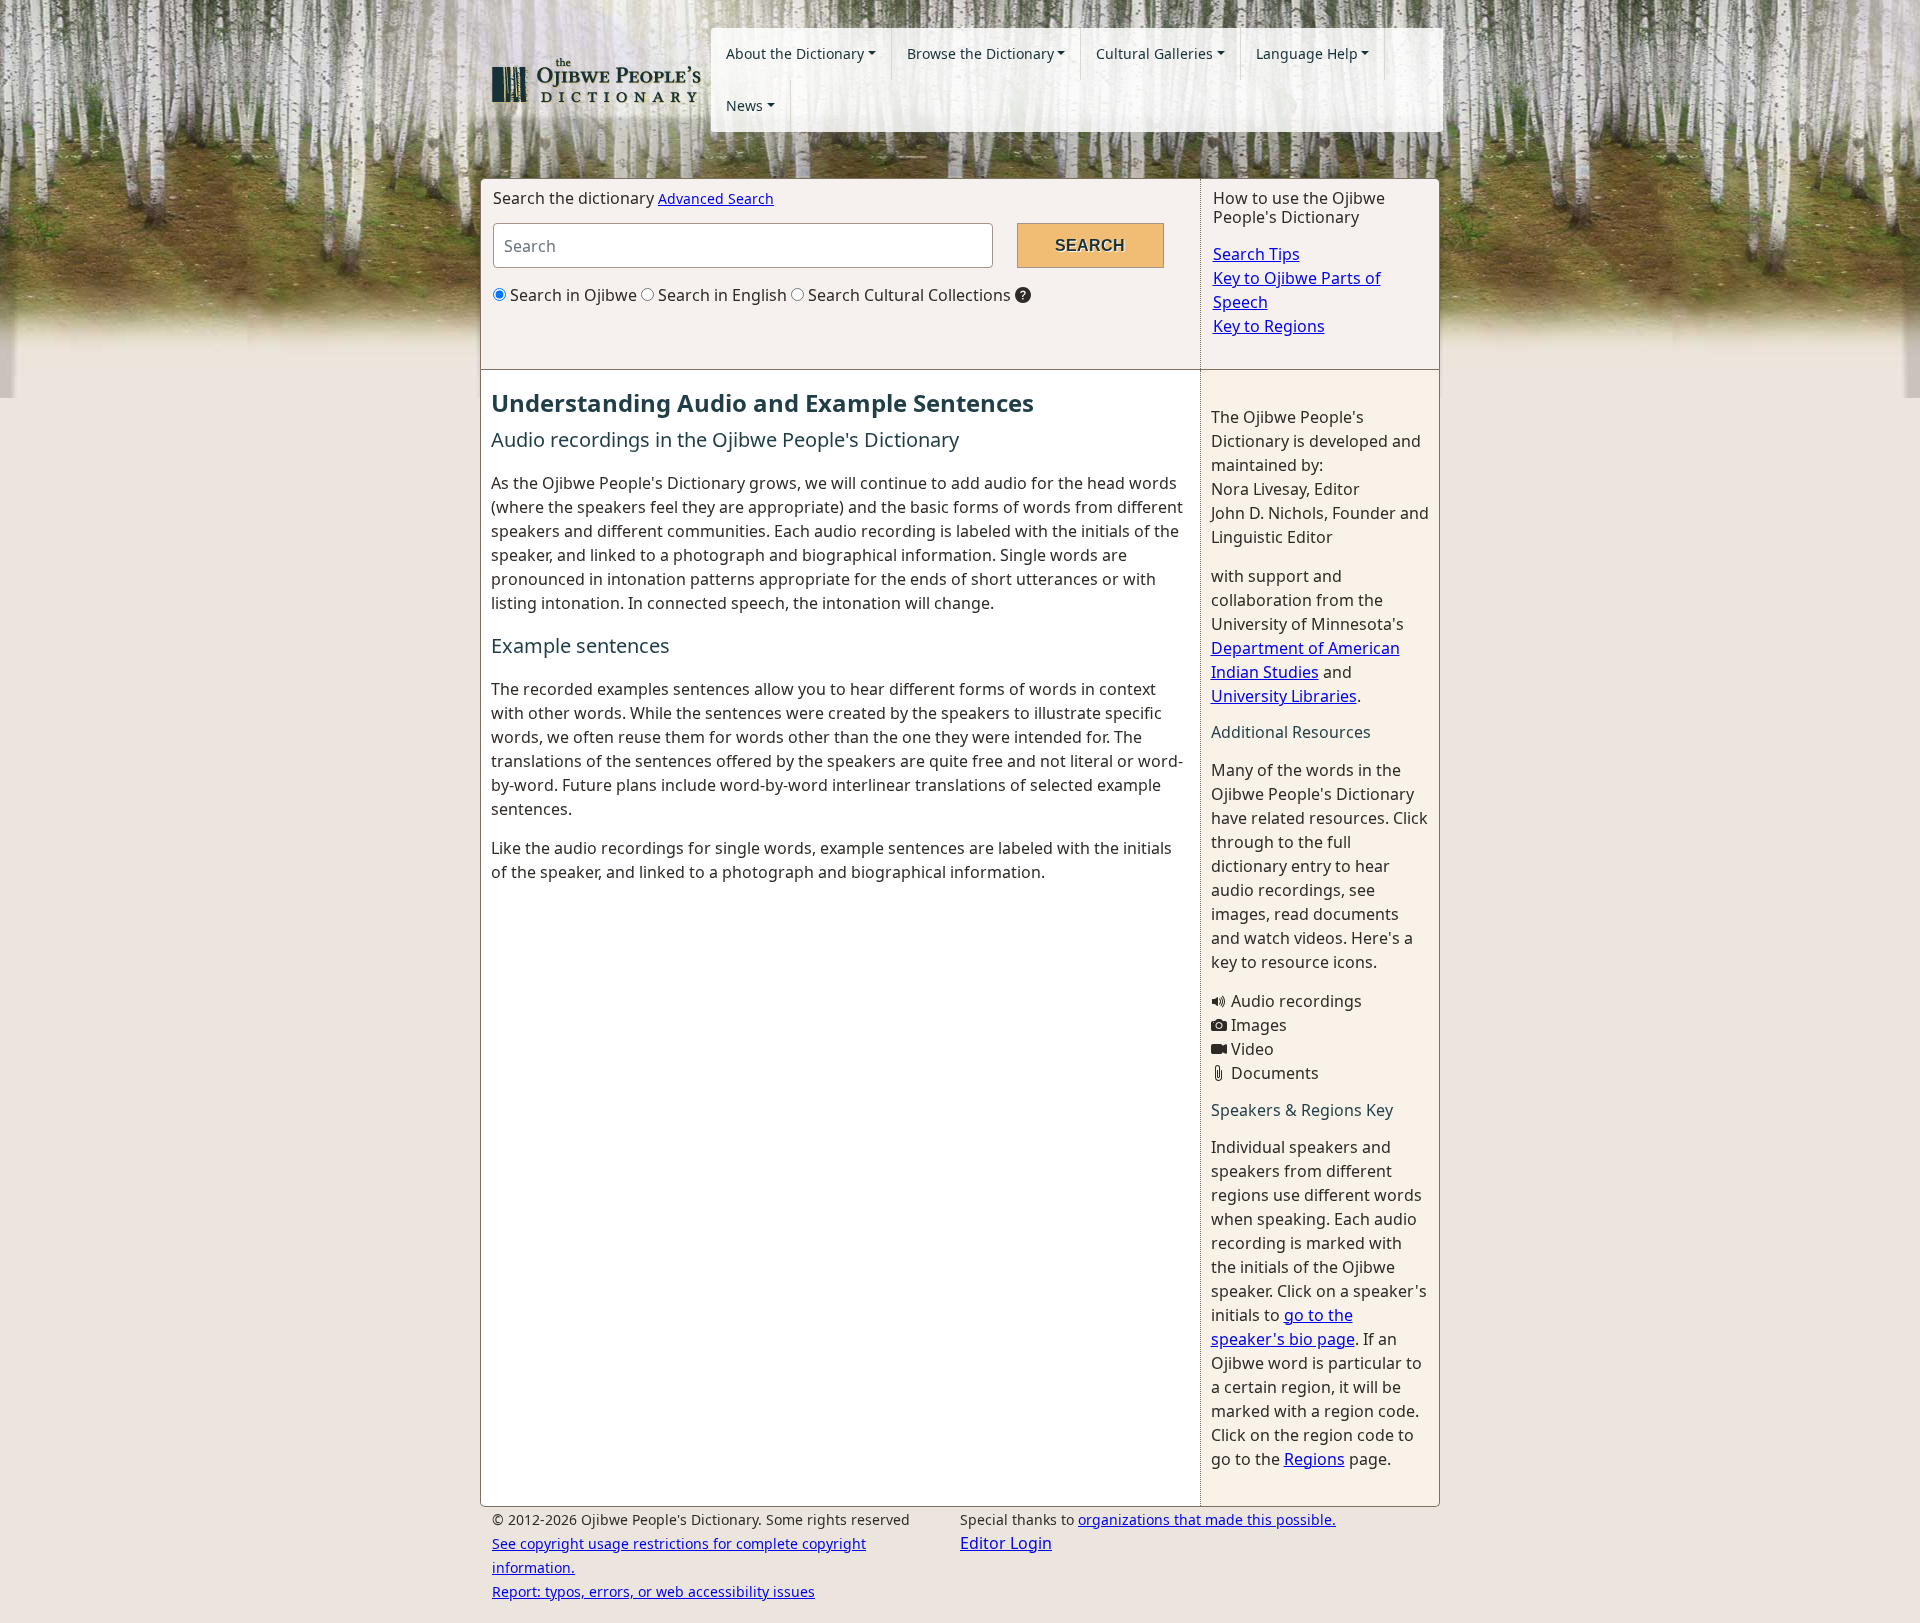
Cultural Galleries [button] (1154, 53)
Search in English (720, 295)
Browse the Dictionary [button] (980, 53)
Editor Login (1006, 1543)
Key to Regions (1269, 326)
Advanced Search (716, 198)
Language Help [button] (1307, 53)
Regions (1314, 1459)
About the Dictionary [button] (795, 53)
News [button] (744, 105)
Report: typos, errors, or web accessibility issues (653, 1591)
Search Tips (1256, 254)
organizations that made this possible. (1207, 1519)
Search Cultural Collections (907, 295)
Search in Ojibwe (571, 295)
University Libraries (1284, 696)
